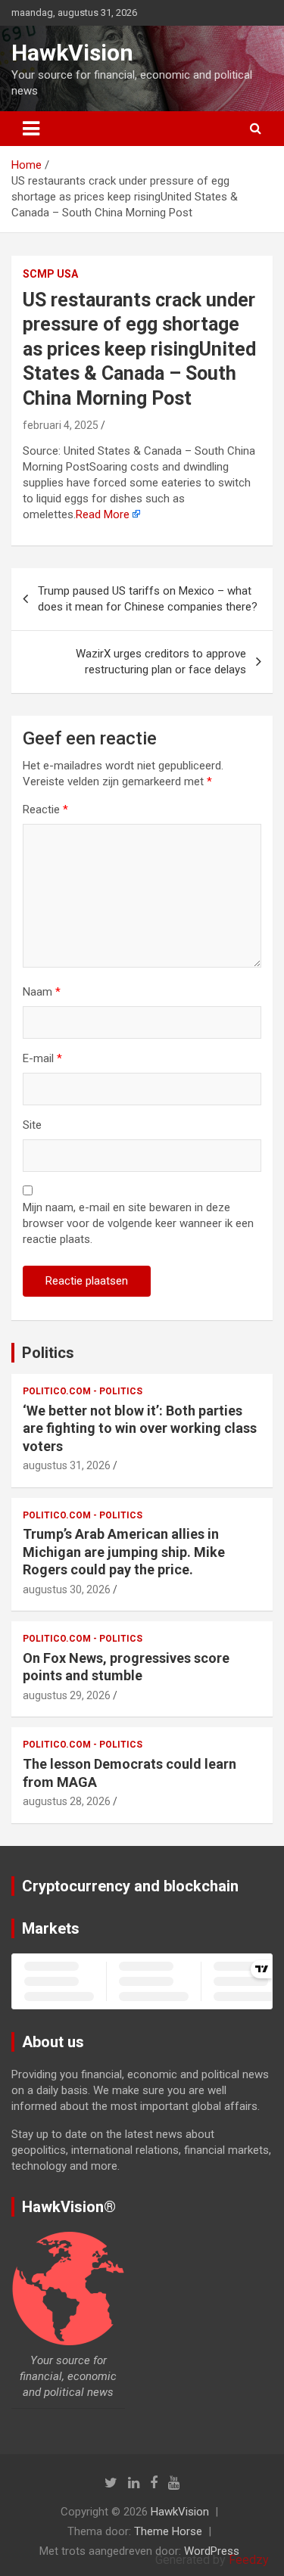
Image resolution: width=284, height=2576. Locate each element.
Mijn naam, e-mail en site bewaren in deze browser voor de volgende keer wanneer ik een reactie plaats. (138, 1223)
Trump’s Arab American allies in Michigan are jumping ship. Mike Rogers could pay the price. (124, 1552)
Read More (103, 514)
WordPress (212, 2551)
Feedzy (249, 2560)
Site (32, 1125)
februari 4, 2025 (61, 425)
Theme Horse (168, 2531)
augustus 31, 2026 (67, 1465)
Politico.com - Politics (83, 1391)
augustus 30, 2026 (67, 1589)
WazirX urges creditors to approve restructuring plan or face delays (161, 662)
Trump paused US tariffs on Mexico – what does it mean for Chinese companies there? (148, 599)
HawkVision (72, 53)
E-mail (42, 1058)
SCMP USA (50, 274)
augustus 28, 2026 (67, 1801)
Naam (42, 992)
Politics (48, 1353)
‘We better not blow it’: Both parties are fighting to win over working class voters (140, 1428)
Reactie (45, 809)
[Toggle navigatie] (31, 129)
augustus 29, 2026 (67, 1695)
